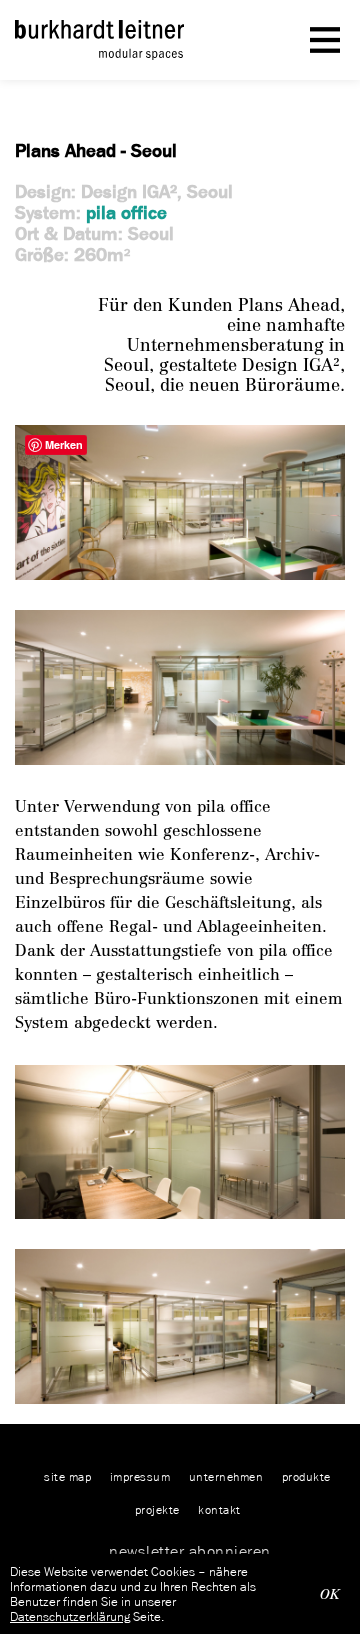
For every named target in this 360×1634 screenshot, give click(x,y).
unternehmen (226, 1476)
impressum (140, 1476)
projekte (157, 1509)
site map (67, 1476)
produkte (306, 1476)
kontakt (219, 1509)
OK (330, 1594)
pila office (126, 212)
